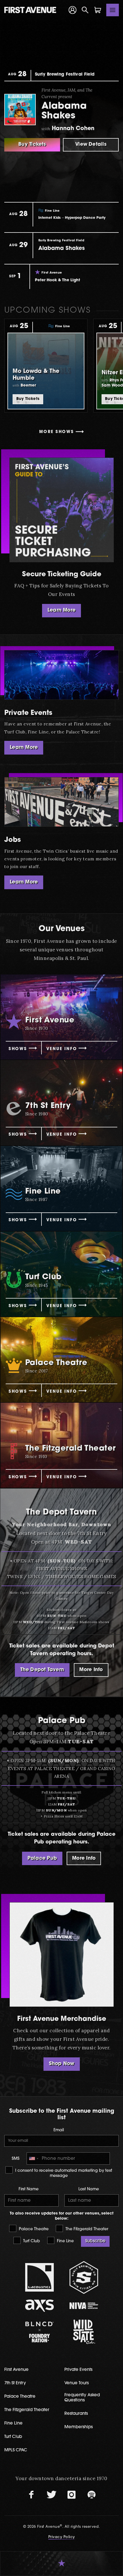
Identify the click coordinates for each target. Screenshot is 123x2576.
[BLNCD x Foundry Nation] (39, 2332)
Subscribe (95, 2241)
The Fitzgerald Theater (86, 2229)
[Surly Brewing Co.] (84, 2277)
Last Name (89, 2189)
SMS (16, 2159)
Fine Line (65, 2241)
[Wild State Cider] (84, 2332)
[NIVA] (84, 2306)
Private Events (28, 713)
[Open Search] (85, 10)
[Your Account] (73, 10)
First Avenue (16, 2370)
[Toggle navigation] (113, 10)
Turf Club (31, 2241)
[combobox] (33, 2159)
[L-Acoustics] (39, 2277)
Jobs (13, 840)
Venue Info (62, 1049)
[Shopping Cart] (98, 10)
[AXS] (39, 2306)
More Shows (56, 432)
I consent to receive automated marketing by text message (63, 2173)
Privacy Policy (62, 2537)
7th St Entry (15, 2383)
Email (59, 2130)
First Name (29, 2189)
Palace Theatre (33, 2229)
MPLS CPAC (16, 2450)
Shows (18, 1049)
